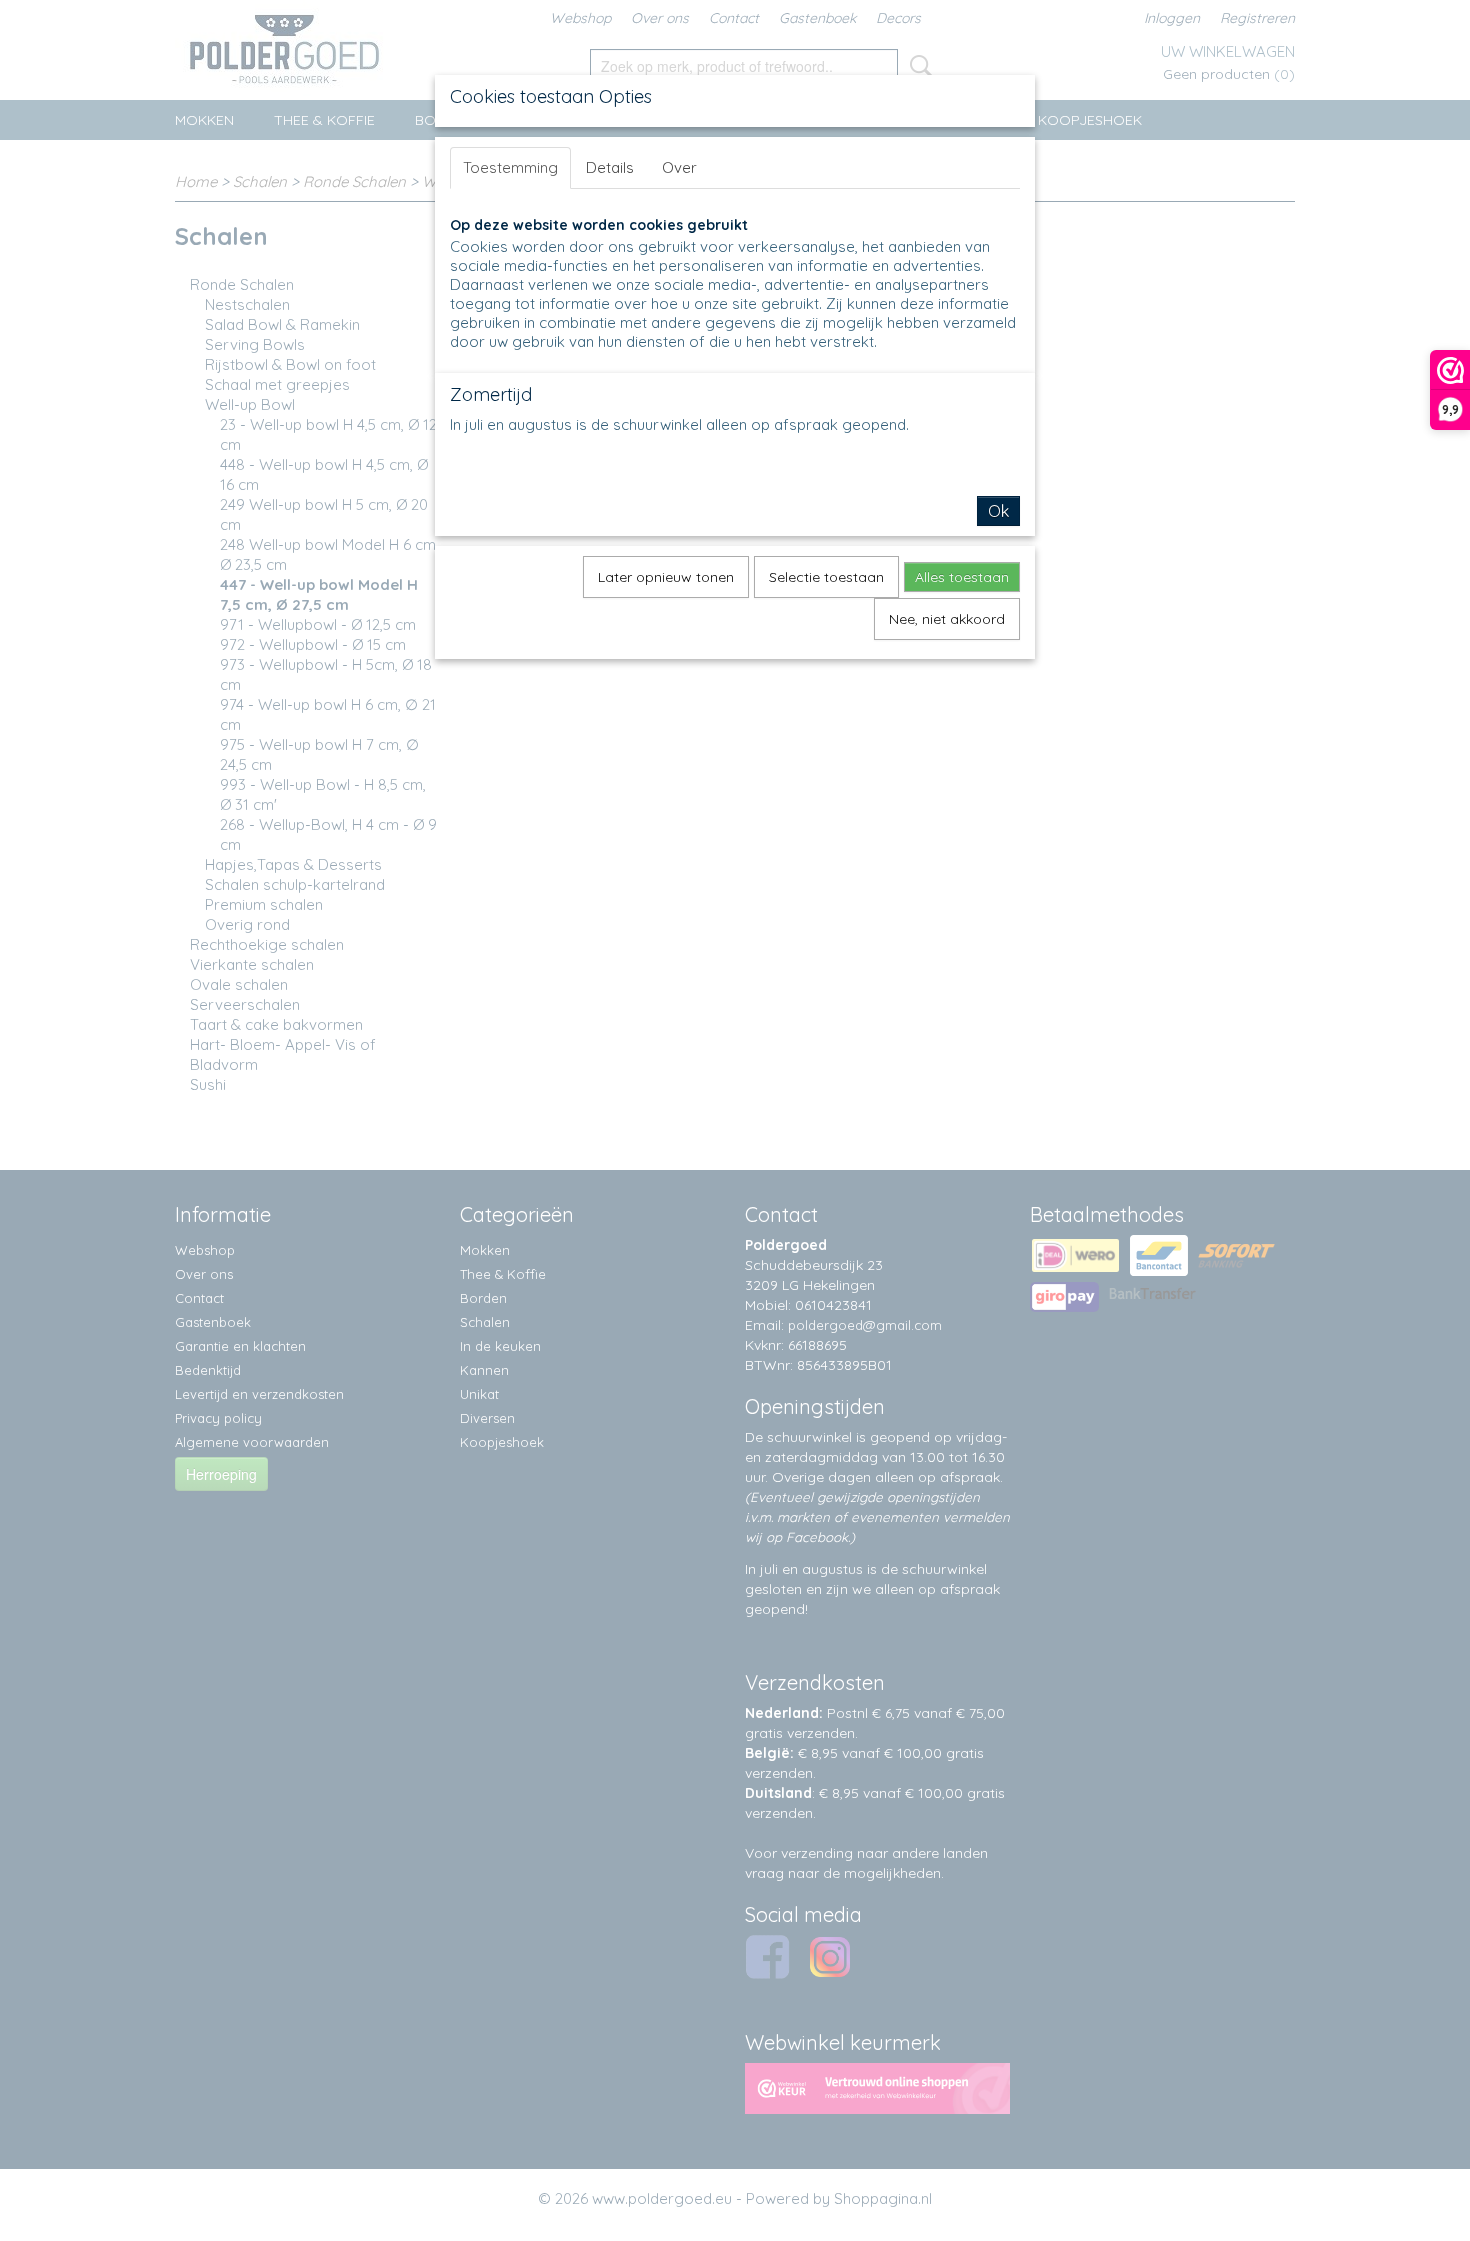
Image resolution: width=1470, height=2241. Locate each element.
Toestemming (510, 167)
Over (679, 167)
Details (610, 167)
